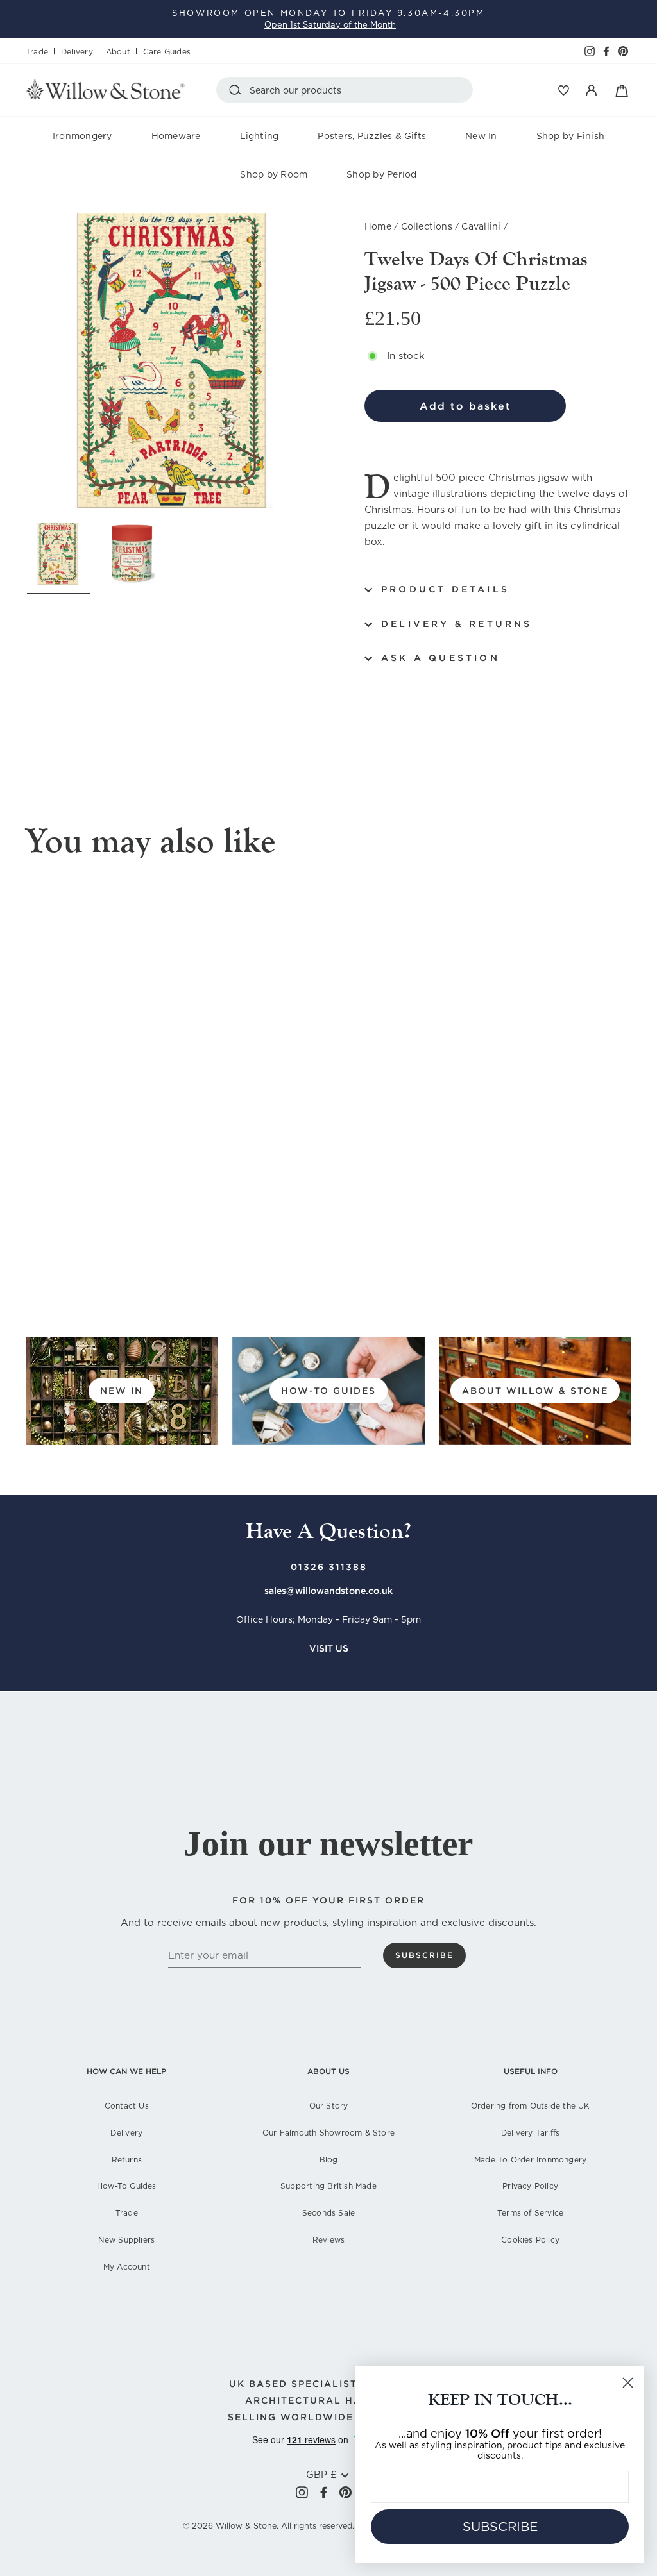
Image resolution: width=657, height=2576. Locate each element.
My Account (127, 2267)
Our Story (329, 2106)
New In (481, 136)
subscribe (424, 1955)
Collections (427, 226)
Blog (329, 2160)
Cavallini (481, 226)
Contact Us (127, 2106)
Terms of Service (530, 2213)
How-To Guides (127, 2186)
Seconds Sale (329, 2213)
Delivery (77, 52)
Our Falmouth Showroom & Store (328, 2133)
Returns (127, 2160)
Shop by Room (274, 174)
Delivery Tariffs (530, 2133)
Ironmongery (82, 136)
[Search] (237, 90)
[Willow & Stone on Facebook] (324, 2492)
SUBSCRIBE (500, 2527)
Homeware (176, 136)
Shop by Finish (570, 136)
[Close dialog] (628, 2383)
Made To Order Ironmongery (530, 2160)
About (118, 52)
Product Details (445, 589)
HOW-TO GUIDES (328, 1391)
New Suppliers (126, 2240)
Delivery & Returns (457, 624)
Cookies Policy (530, 2240)
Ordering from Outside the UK (531, 2106)
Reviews (328, 2240)
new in (122, 1391)
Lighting (260, 136)
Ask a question (440, 658)
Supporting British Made (328, 2186)
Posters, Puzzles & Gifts (372, 136)
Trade (37, 52)
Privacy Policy (530, 2186)
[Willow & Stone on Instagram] (302, 2492)
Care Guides (167, 52)
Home (378, 226)
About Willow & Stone (535, 1391)
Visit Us (329, 1648)
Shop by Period (381, 174)
